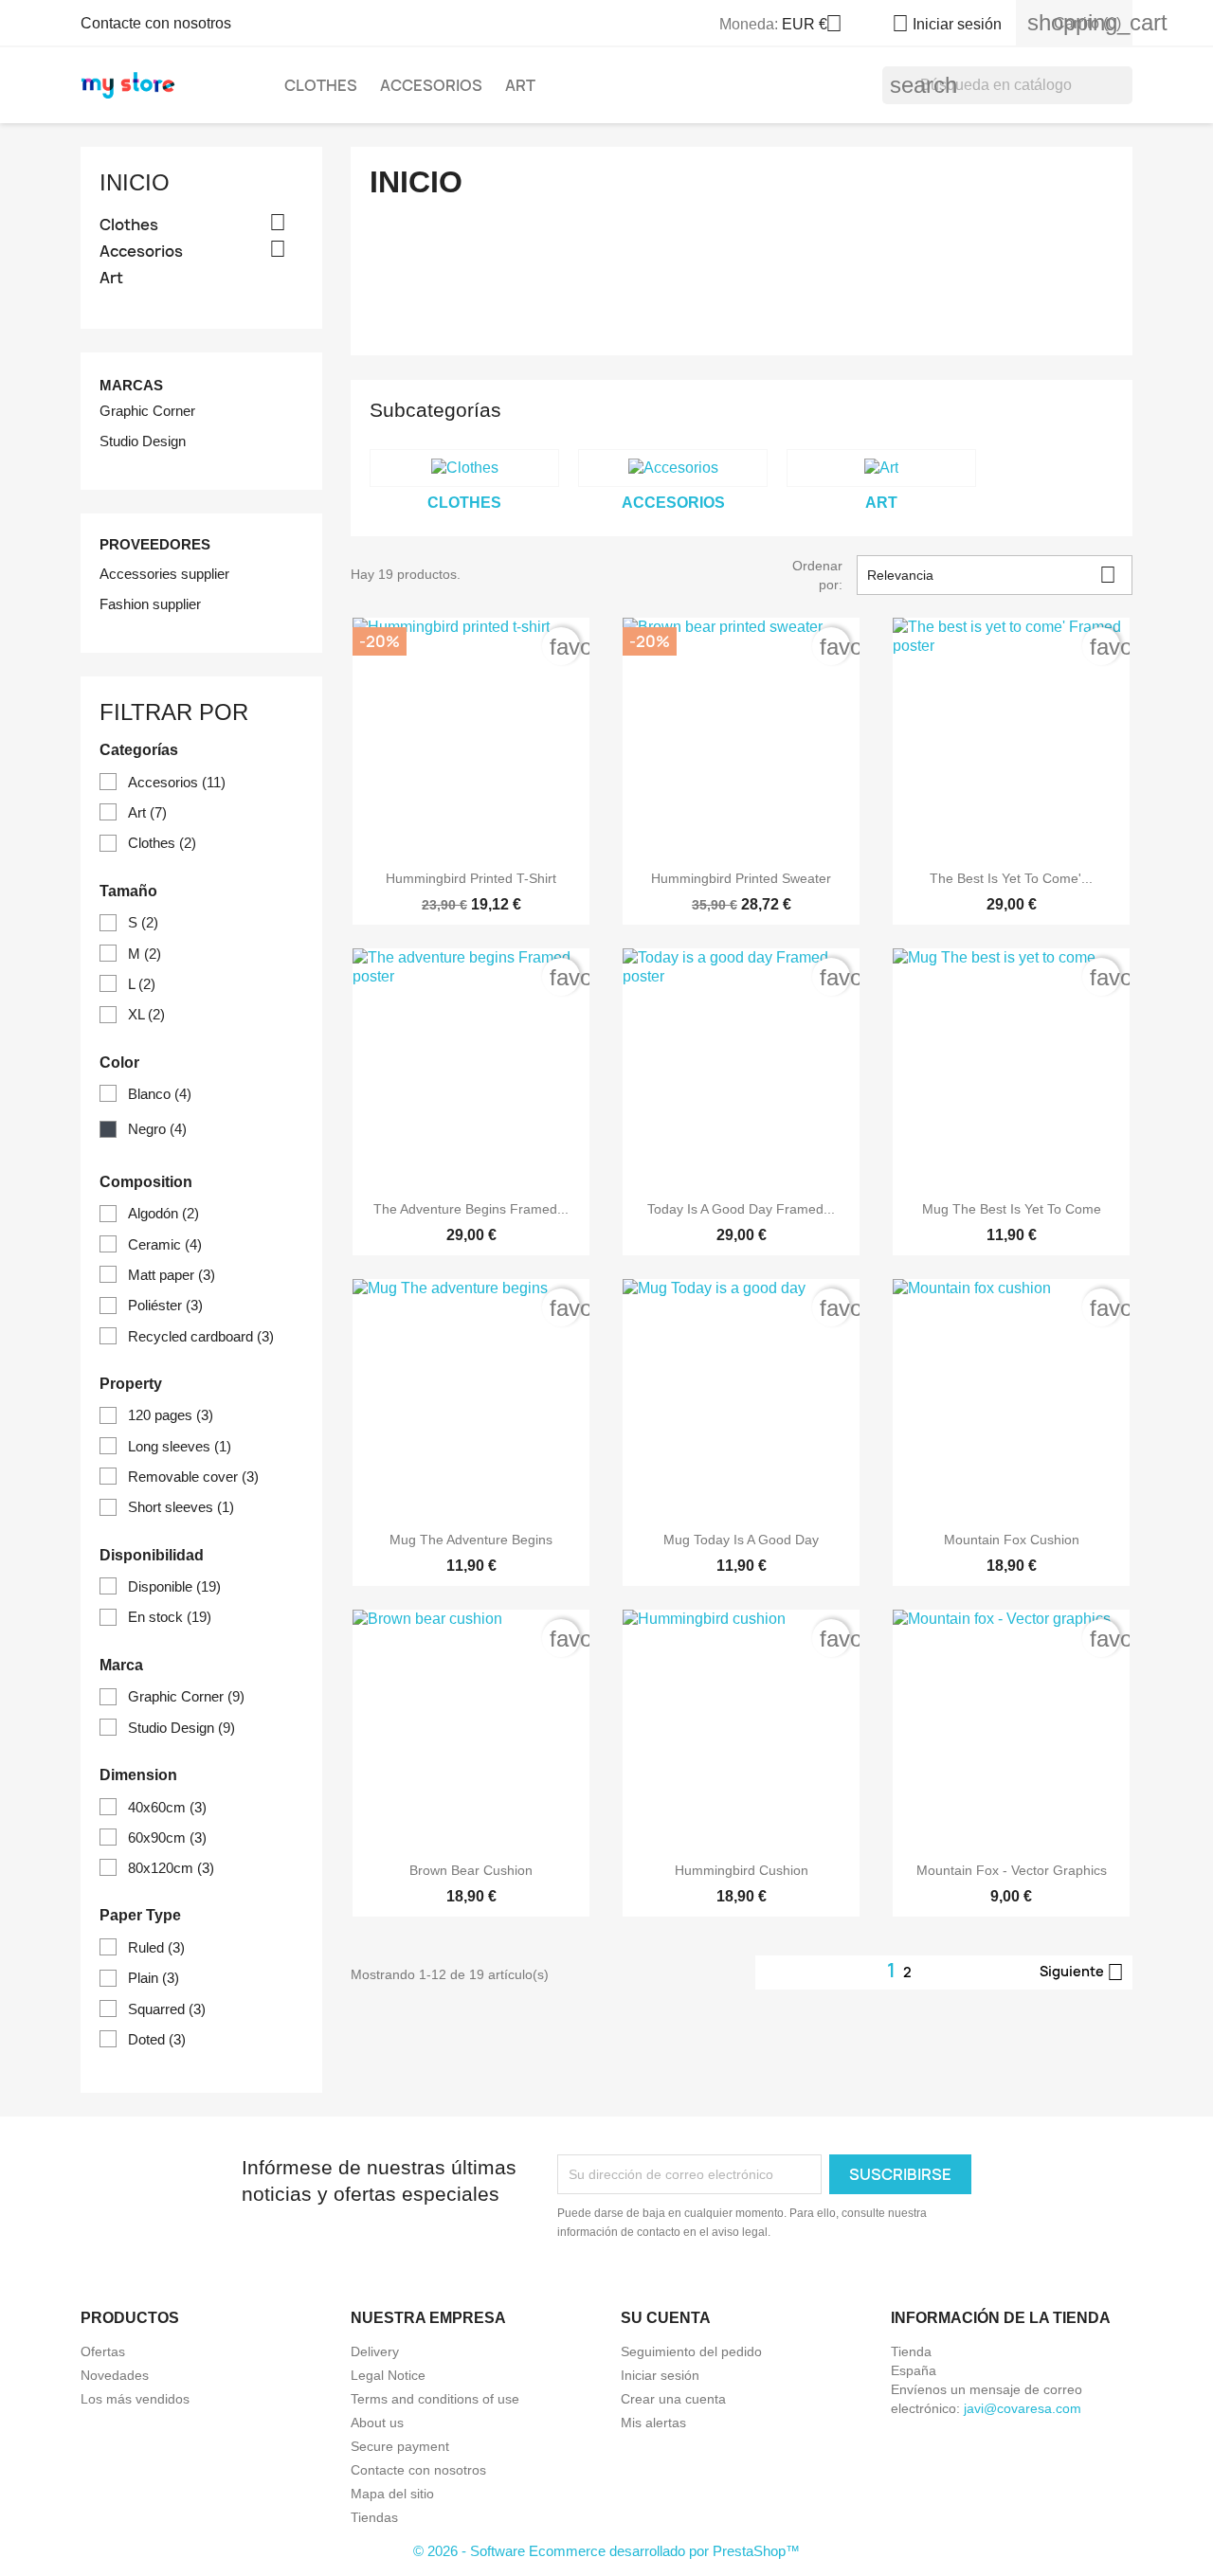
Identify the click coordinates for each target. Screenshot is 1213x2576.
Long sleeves (180, 1446)
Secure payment (400, 2446)
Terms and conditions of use (435, 2399)
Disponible (174, 1586)
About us (377, 2423)
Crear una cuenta (673, 2399)
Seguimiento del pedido (691, 2351)
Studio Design (143, 441)
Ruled (156, 1947)
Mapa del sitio (392, 2494)
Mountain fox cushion (1012, 1540)
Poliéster (165, 1305)
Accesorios (431, 85)
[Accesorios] (673, 468)
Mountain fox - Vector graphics (1012, 1870)
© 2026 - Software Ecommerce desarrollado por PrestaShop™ (606, 2551)
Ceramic (165, 1244)
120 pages (171, 1415)
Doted (157, 2039)
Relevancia (992, 575)
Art (520, 85)
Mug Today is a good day (741, 1540)
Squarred (167, 2009)
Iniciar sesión (660, 2375)
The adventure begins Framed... (471, 1209)
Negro (157, 1129)
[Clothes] (464, 468)
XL (146, 1014)
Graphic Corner (147, 411)
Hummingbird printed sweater (741, 878)
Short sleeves (181, 1507)
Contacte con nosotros (156, 23)
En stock (170, 1617)
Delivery (375, 2351)
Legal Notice (388, 2375)
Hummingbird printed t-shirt (471, 878)
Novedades (115, 2375)
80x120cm (171, 1868)
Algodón (163, 1213)
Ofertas (103, 2351)
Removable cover (193, 1477)
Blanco (160, 1094)
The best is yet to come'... (1011, 878)
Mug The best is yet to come (1012, 1209)
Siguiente (1082, 1973)
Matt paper (172, 1275)
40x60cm (167, 1807)
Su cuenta (666, 2318)
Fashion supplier (150, 604)
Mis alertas (653, 2423)
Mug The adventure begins (471, 1540)
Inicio (135, 182)
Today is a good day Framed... (741, 1209)
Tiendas (374, 2517)
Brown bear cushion (471, 1870)
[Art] (881, 468)
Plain (154, 1978)
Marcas (131, 385)
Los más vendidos (135, 2399)
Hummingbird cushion (742, 1870)
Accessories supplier (164, 574)
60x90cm (167, 1837)
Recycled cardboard (201, 1336)
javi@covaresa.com (1023, 2408)
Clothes (321, 85)
